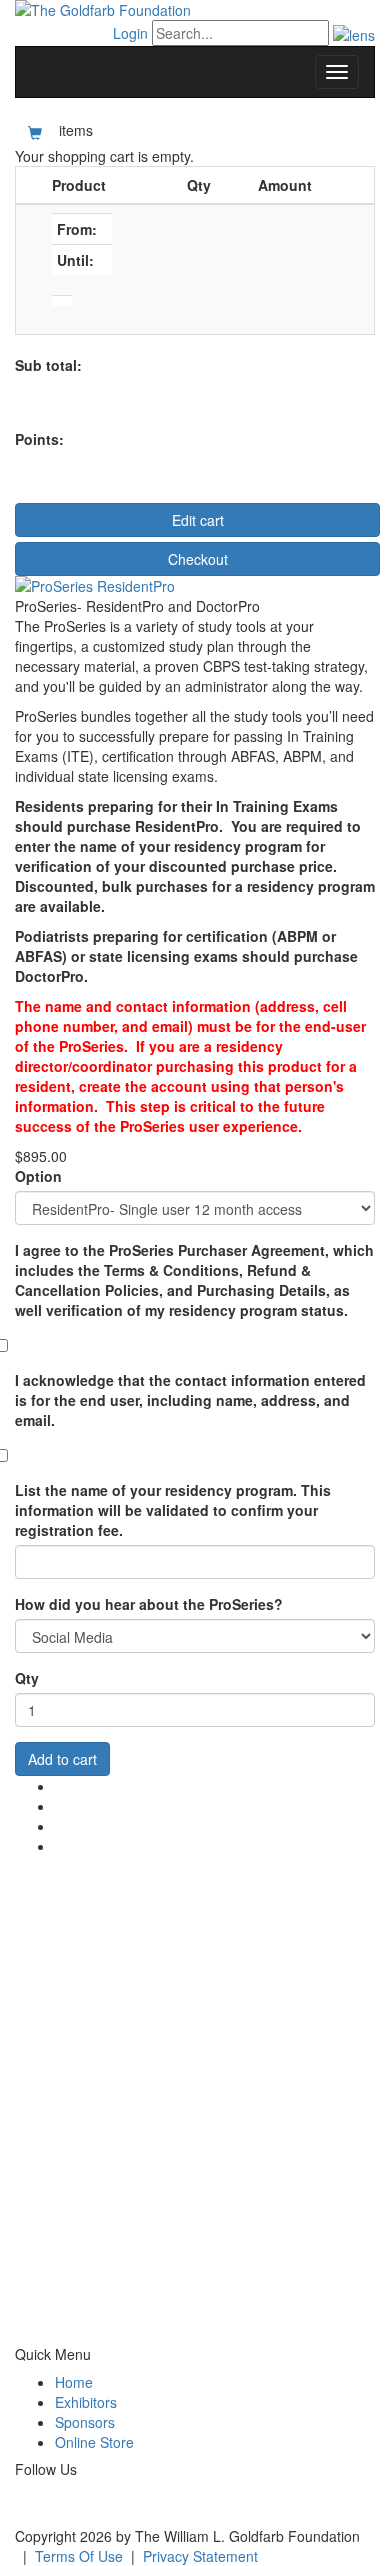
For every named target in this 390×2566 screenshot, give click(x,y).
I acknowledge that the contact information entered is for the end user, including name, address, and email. (190, 1400)
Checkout (198, 559)
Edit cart (198, 520)
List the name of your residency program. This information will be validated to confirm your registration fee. (173, 1510)
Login (130, 33)
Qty (27, 1678)
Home (74, 2382)
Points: (39, 439)
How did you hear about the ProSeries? (149, 1604)
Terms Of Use (79, 2556)
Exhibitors (86, 2402)
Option (38, 1176)
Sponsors (85, 2422)
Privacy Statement (200, 2556)
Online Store (94, 2442)
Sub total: (48, 365)
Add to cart (62, 1759)
